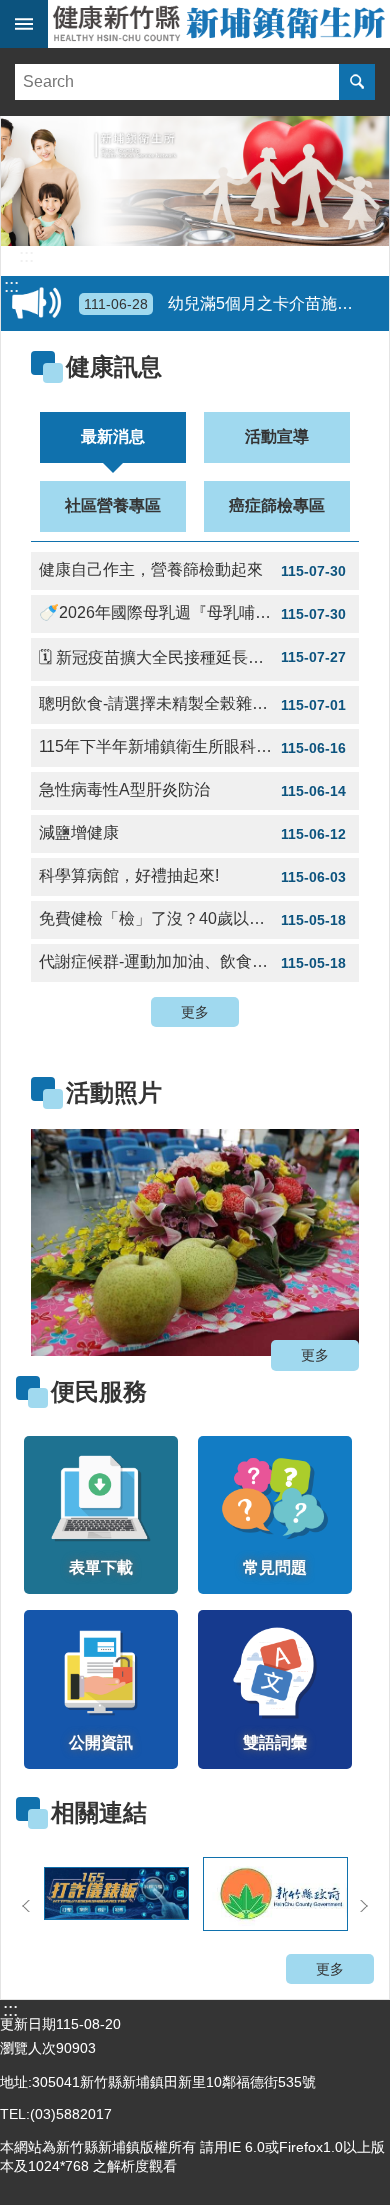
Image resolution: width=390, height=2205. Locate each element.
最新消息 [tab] (113, 436)
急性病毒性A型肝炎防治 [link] (192, 790)
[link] (195, 1242)
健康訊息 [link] (114, 366)
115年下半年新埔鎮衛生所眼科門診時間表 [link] (192, 747)
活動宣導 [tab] (277, 436)
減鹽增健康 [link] (192, 833)
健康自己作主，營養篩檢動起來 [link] (192, 570)
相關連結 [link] (99, 1812)
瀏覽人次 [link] (28, 2048)
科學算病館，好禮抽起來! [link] (192, 876)
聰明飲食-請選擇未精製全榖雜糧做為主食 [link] (192, 704)
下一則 (319, 1236)
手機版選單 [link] (24, 24)
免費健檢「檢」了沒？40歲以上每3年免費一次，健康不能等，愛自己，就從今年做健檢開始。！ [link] (199, 919)
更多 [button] (195, 1012)
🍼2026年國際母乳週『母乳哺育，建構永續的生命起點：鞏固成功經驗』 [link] (199, 613)
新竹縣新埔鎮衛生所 (219, 24)
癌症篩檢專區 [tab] (277, 505)
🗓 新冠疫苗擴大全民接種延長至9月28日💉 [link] (192, 657)
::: (26, 256)
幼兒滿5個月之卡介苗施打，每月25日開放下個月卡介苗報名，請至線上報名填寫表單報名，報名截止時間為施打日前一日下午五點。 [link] (233, 303)
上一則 (71, 1236)
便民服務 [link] (99, 1391)
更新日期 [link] (28, 2024)
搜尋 (357, 82)
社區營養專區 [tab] (113, 505)
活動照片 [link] (114, 1092)
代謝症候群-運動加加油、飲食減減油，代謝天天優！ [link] (199, 962)
